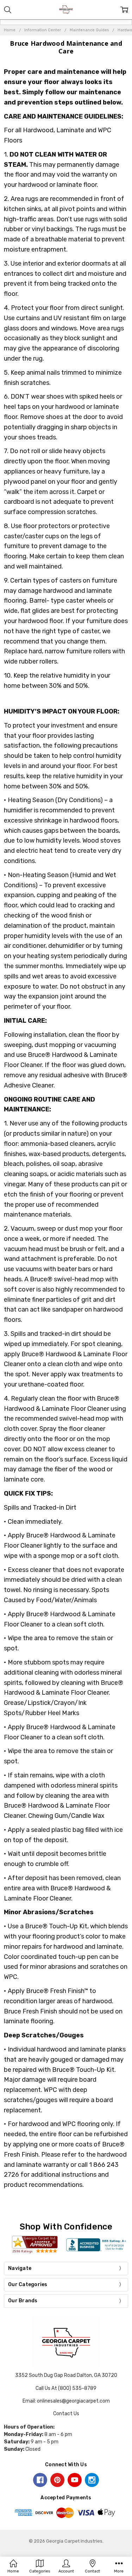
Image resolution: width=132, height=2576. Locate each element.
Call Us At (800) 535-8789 (66, 2388)
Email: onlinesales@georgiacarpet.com (66, 2401)
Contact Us (66, 2414)
